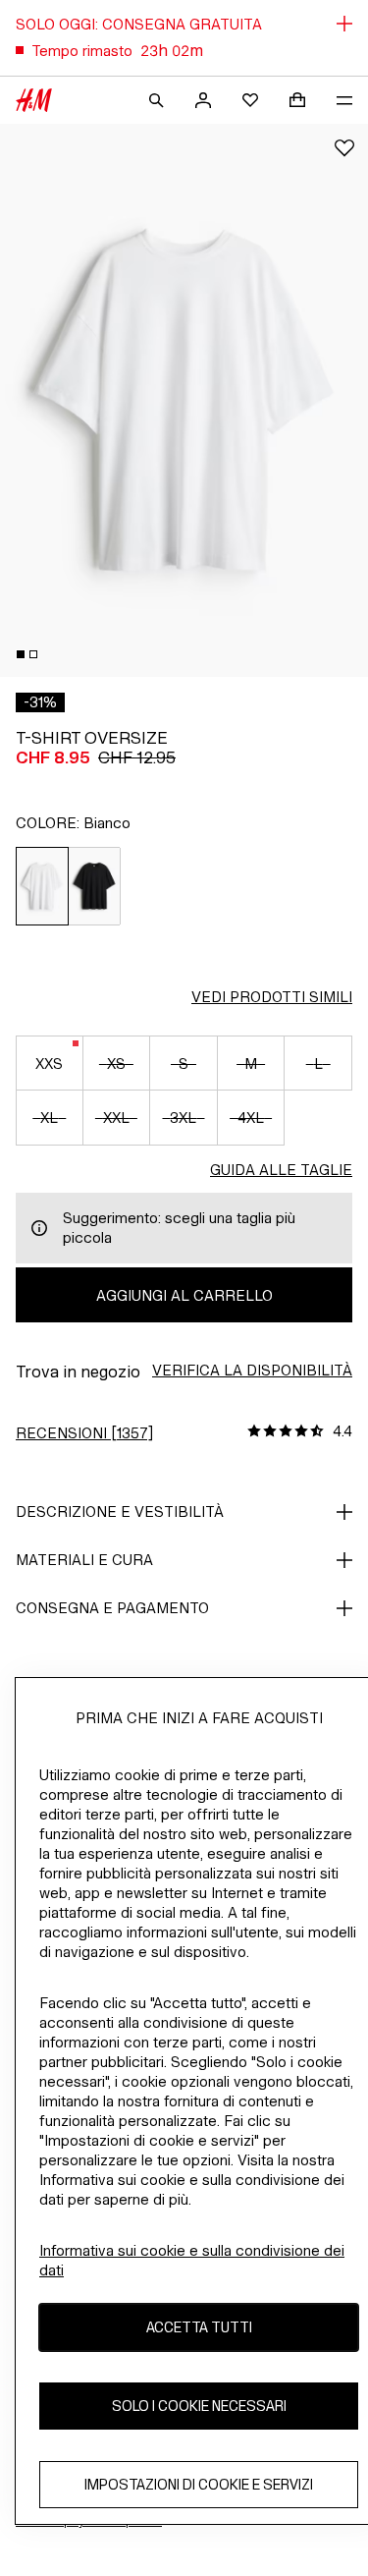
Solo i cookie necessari (199, 2406)
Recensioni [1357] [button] (84, 1433)
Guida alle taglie (281, 1170)
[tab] (21, 654)
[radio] (42, 886)
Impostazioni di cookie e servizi (199, 2484)
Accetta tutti (199, 2327)
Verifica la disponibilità (252, 1370)
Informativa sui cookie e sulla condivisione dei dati (192, 2260)
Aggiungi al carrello (184, 1295)
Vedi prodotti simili (272, 997)
